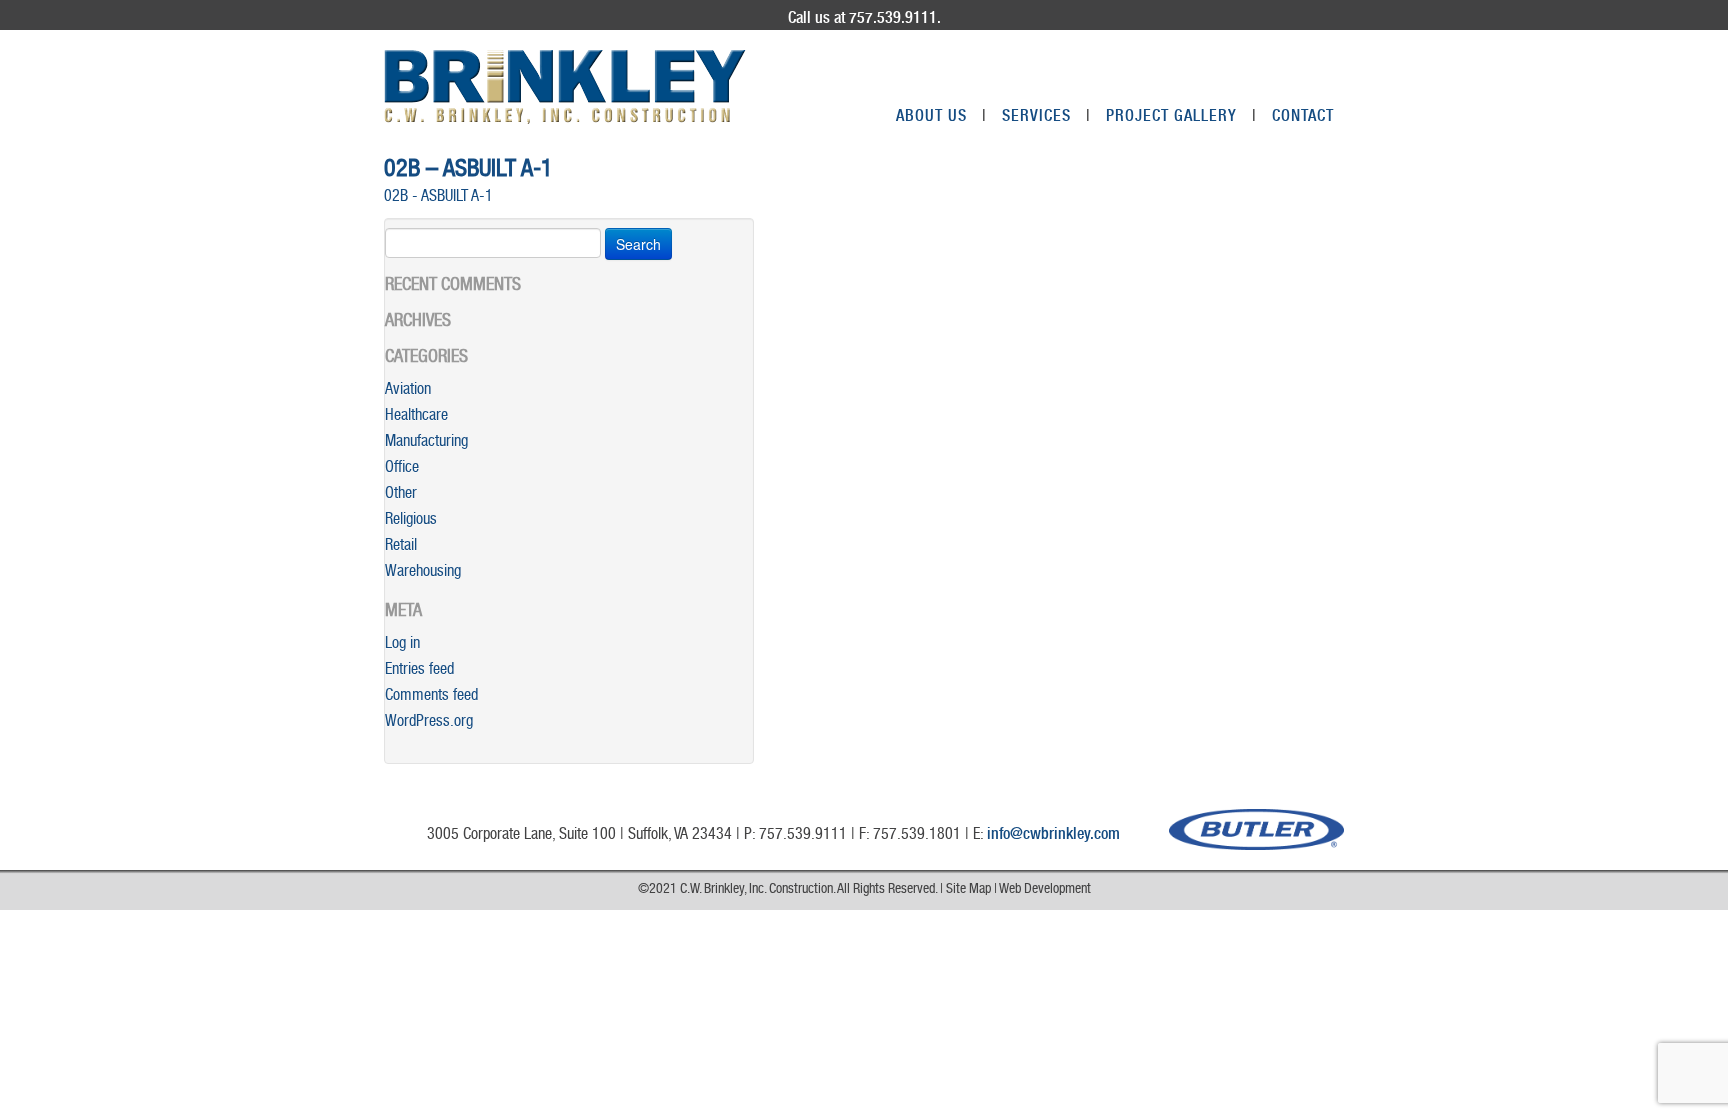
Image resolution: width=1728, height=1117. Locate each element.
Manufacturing (426, 443)
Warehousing (423, 573)
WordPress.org (429, 723)
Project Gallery (1181, 118)
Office (402, 469)
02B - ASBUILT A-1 (438, 198)
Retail (401, 547)
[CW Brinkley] (565, 87)
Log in (402, 645)
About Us (941, 118)
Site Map (968, 890)
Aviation (408, 391)
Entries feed (419, 671)
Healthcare (416, 417)
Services (1046, 118)
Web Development (1045, 890)
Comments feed (431, 697)
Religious (411, 521)
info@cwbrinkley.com (1053, 836)
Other (401, 495)
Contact (1303, 118)
